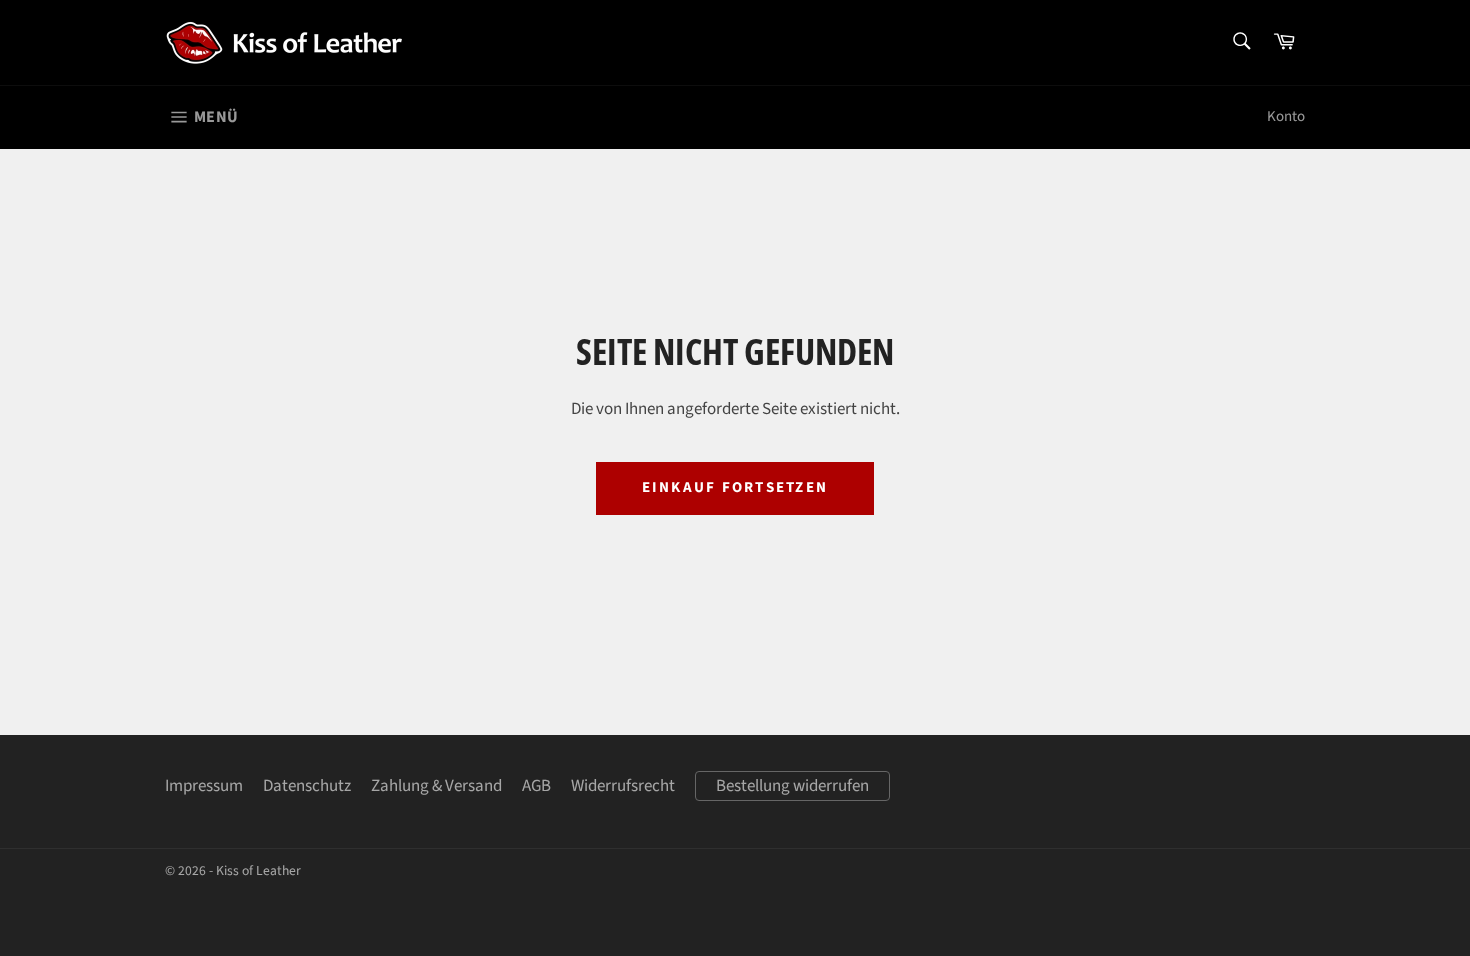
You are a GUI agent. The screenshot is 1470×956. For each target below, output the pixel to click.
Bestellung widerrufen (792, 786)
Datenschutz (307, 786)
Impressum (204, 786)
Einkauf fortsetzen (735, 487)
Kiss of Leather (258, 870)
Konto (1286, 116)
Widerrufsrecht (623, 786)
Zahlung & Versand (436, 786)
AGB (536, 786)
